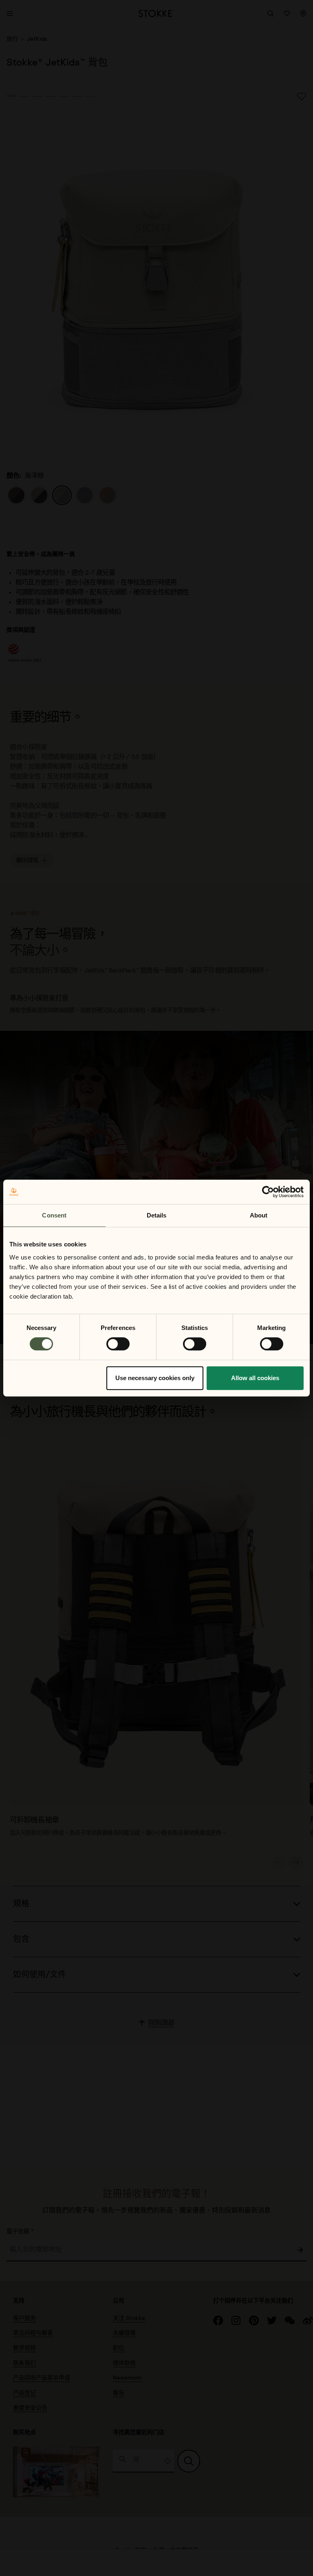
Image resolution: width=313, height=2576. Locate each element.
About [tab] (259, 1215)
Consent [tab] (54, 1215)
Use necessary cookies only (155, 1378)
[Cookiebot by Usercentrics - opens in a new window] (268, 1192)
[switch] (118, 1344)
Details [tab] (157, 1215)
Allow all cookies (255, 1378)
